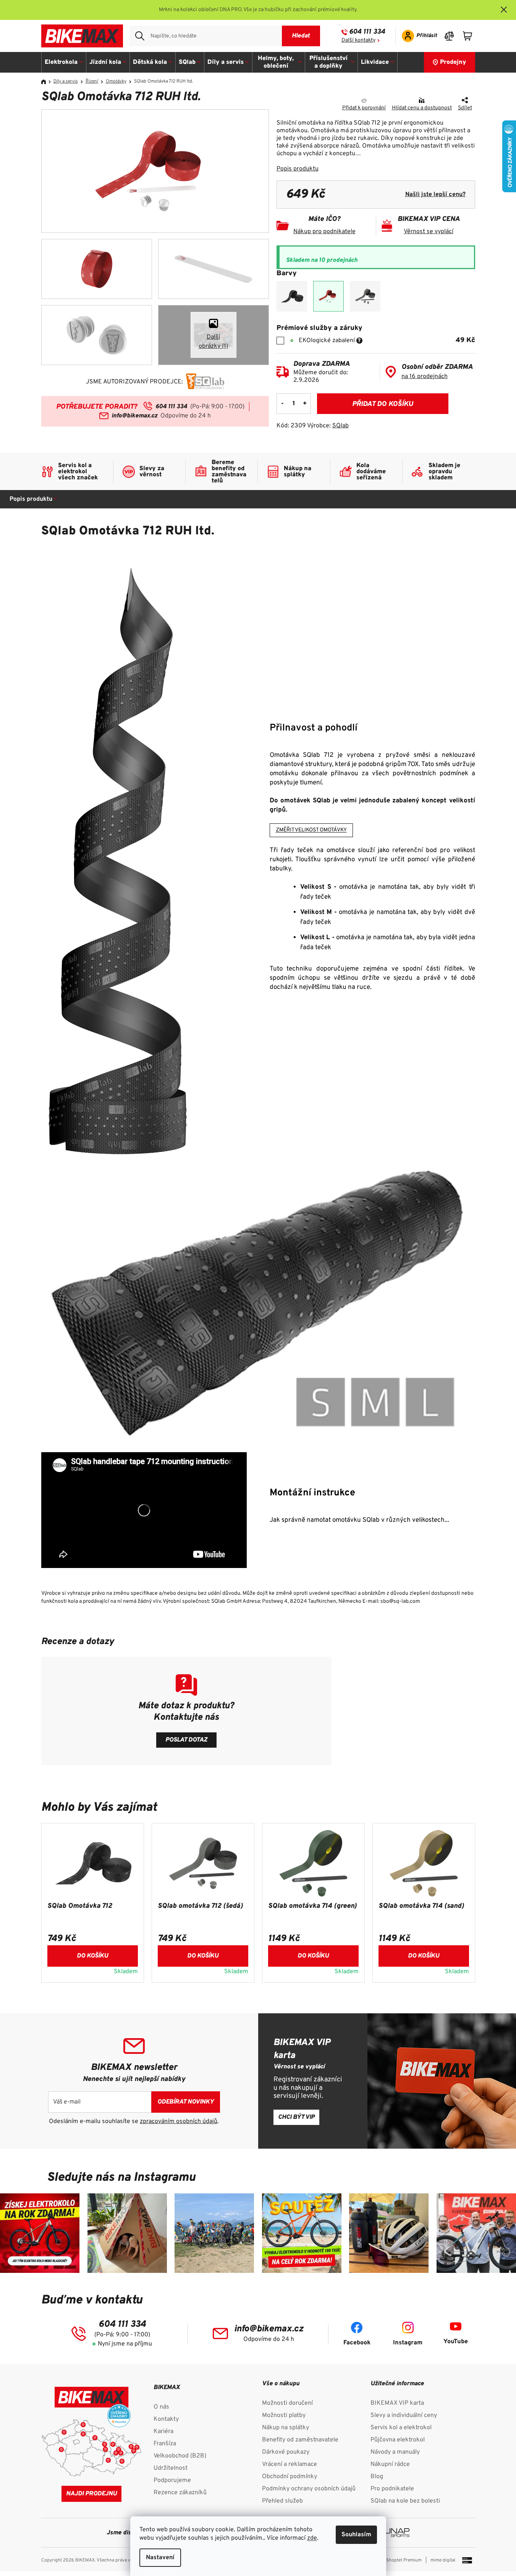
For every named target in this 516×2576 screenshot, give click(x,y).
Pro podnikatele (392, 2489)
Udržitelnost (171, 2468)
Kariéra (163, 2432)
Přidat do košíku (383, 404)
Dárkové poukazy (286, 2452)
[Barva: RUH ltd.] (328, 296)
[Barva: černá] (292, 296)
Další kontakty (358, 40)
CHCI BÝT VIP (296, 2117)
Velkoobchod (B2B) (180, 2456)
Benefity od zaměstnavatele (300, 2440)
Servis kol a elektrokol (401, 2428)
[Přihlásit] (417, 36)
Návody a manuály (395, 2452)
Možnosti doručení (287, 2403)
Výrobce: (328, 426)
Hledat (301, 36)
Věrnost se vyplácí (429, 232)
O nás (161, 2407)
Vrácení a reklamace (290, 2464)
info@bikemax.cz (134, 416)
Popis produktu (298, 169)
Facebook (357, 2343)
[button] (93, 1954)
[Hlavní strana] (46, 82)
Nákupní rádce (390, 2464)
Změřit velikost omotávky (311, 830)
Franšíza (165, 2444)
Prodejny (453, 62)
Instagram (408, 2343)
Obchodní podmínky (290, 2477)
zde (312, 2538)
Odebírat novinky (186, 2102)
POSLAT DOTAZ (186, 1740)
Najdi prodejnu (91, 2494)
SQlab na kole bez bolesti (405, 2501)
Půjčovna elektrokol (398, 2440)
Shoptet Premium (404, 2560)
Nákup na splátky (285, 2428)
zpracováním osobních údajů (179, 2122)
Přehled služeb (282, 2501)
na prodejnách (425, 377)
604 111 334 (367, 32)
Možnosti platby (284, 2415)
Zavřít (320, 101)
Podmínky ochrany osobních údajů (309, 2489)
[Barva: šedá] (365, 296)
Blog (377, 2477)
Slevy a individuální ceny (404, 2415)
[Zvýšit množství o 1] (305, 404)
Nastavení (160, 2558)
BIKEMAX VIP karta (397, 2403)
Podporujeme (172, 2480)
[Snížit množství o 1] (283, 404)
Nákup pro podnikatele (324, 232)
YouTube (456, 2342)
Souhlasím (356, 2535)
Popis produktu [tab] (31, 499)
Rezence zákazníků (180, 2493)
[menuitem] (64, 62)
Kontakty (166, 2419)
